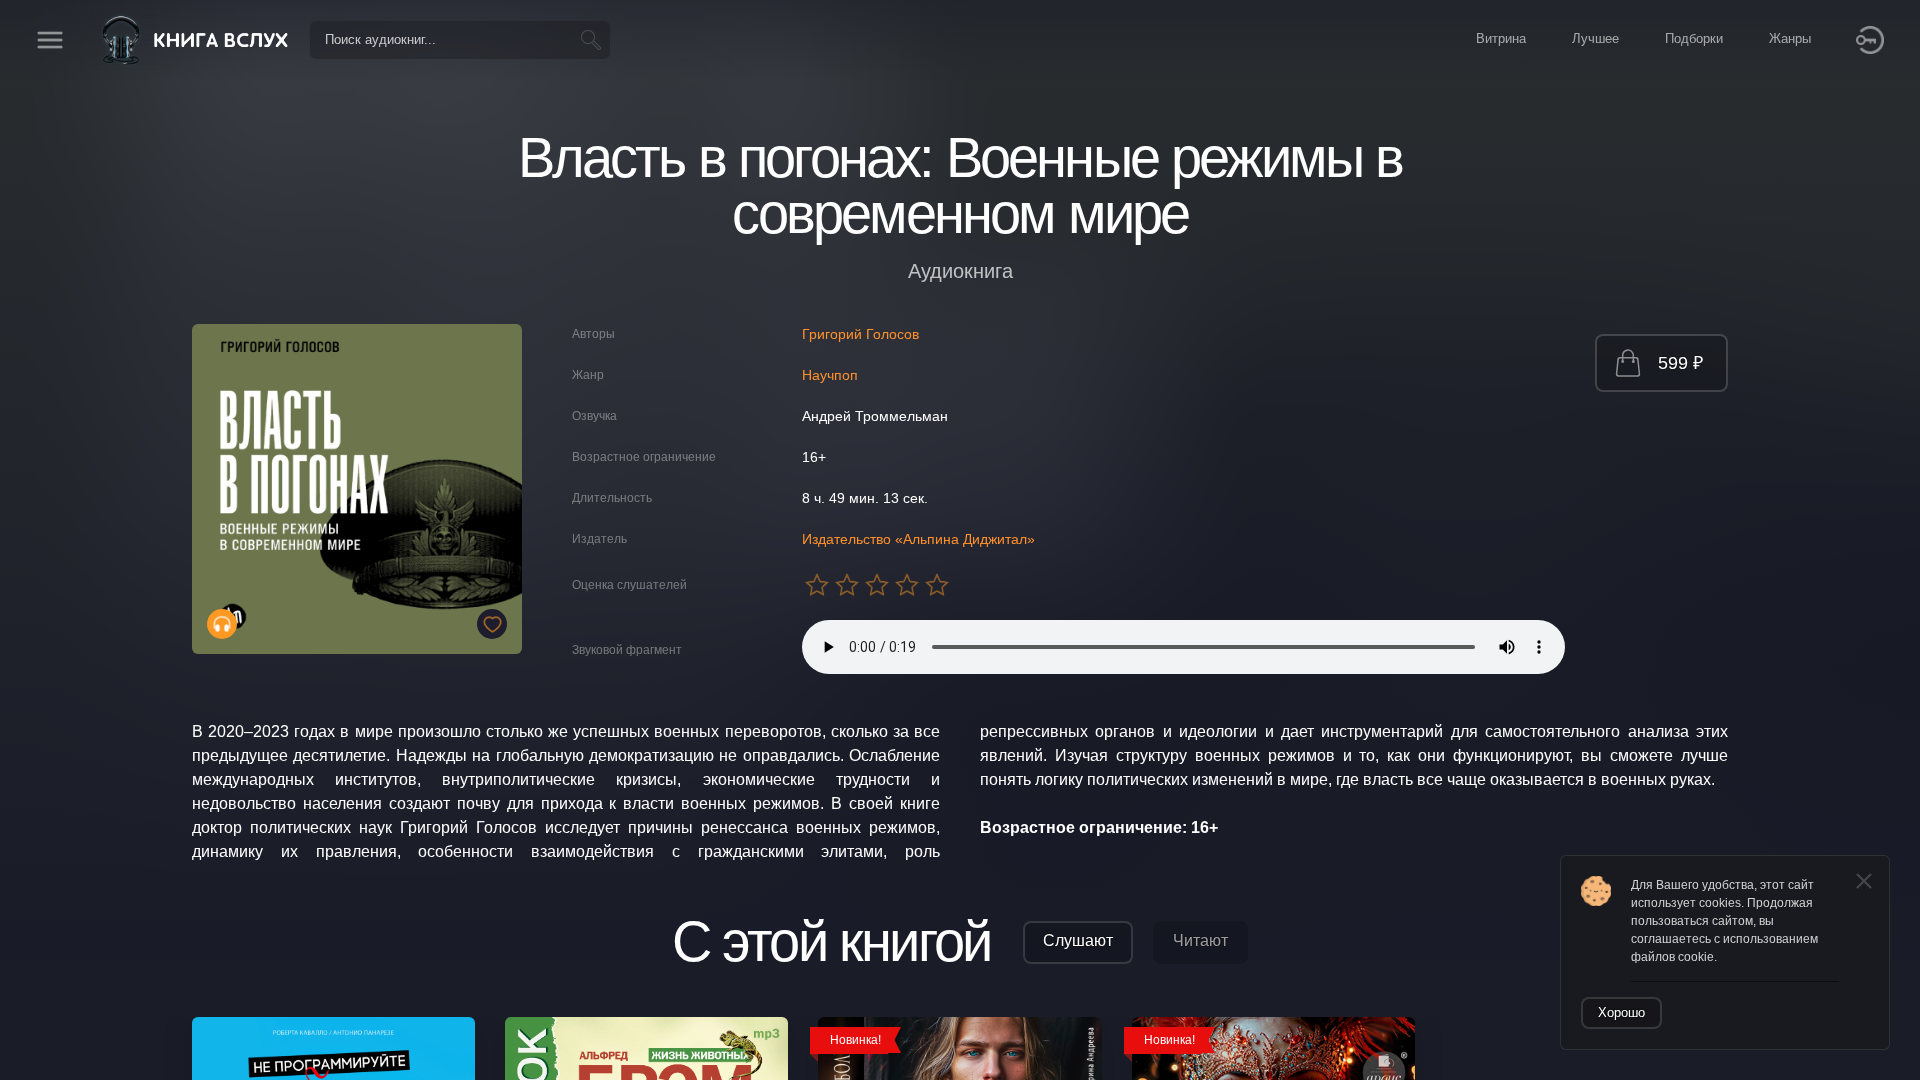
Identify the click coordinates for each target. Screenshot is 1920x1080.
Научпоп (830, 375)
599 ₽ (1680, 363)
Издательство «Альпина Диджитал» (918, 539)
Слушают (1078, 940)
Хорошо (1621, 1012)
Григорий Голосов (860, 334)
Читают (1200, 940)
